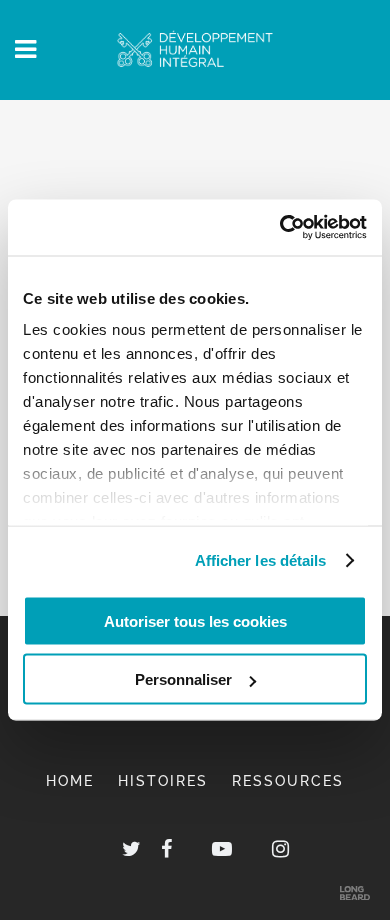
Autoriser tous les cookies (195, 620)
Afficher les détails (261, 560)
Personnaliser (183, 679)
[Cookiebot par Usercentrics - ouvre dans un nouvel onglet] (280, 228)
